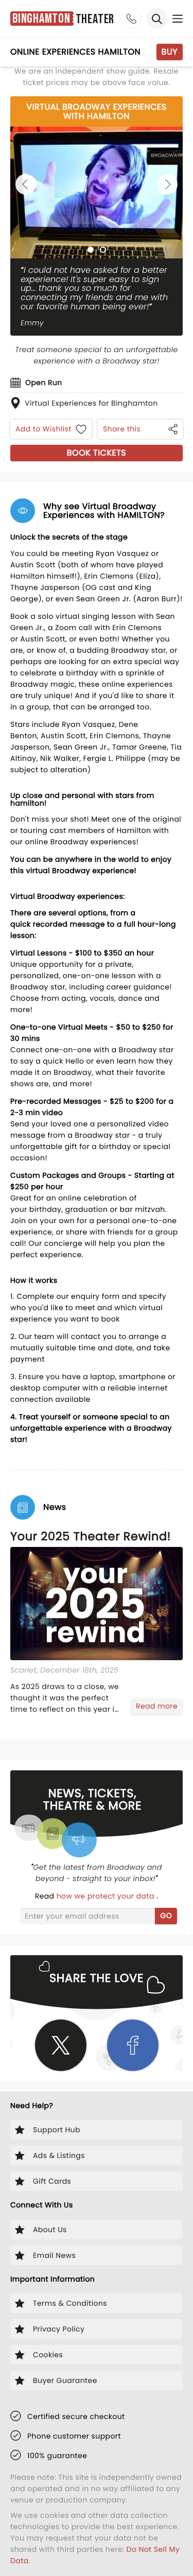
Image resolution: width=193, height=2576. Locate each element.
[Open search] (157, 19)
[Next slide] (167, 184)
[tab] (91, 250)
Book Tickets (97, 453)
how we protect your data (107, 1896)
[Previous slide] (26, 184)
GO (166, 1916)
